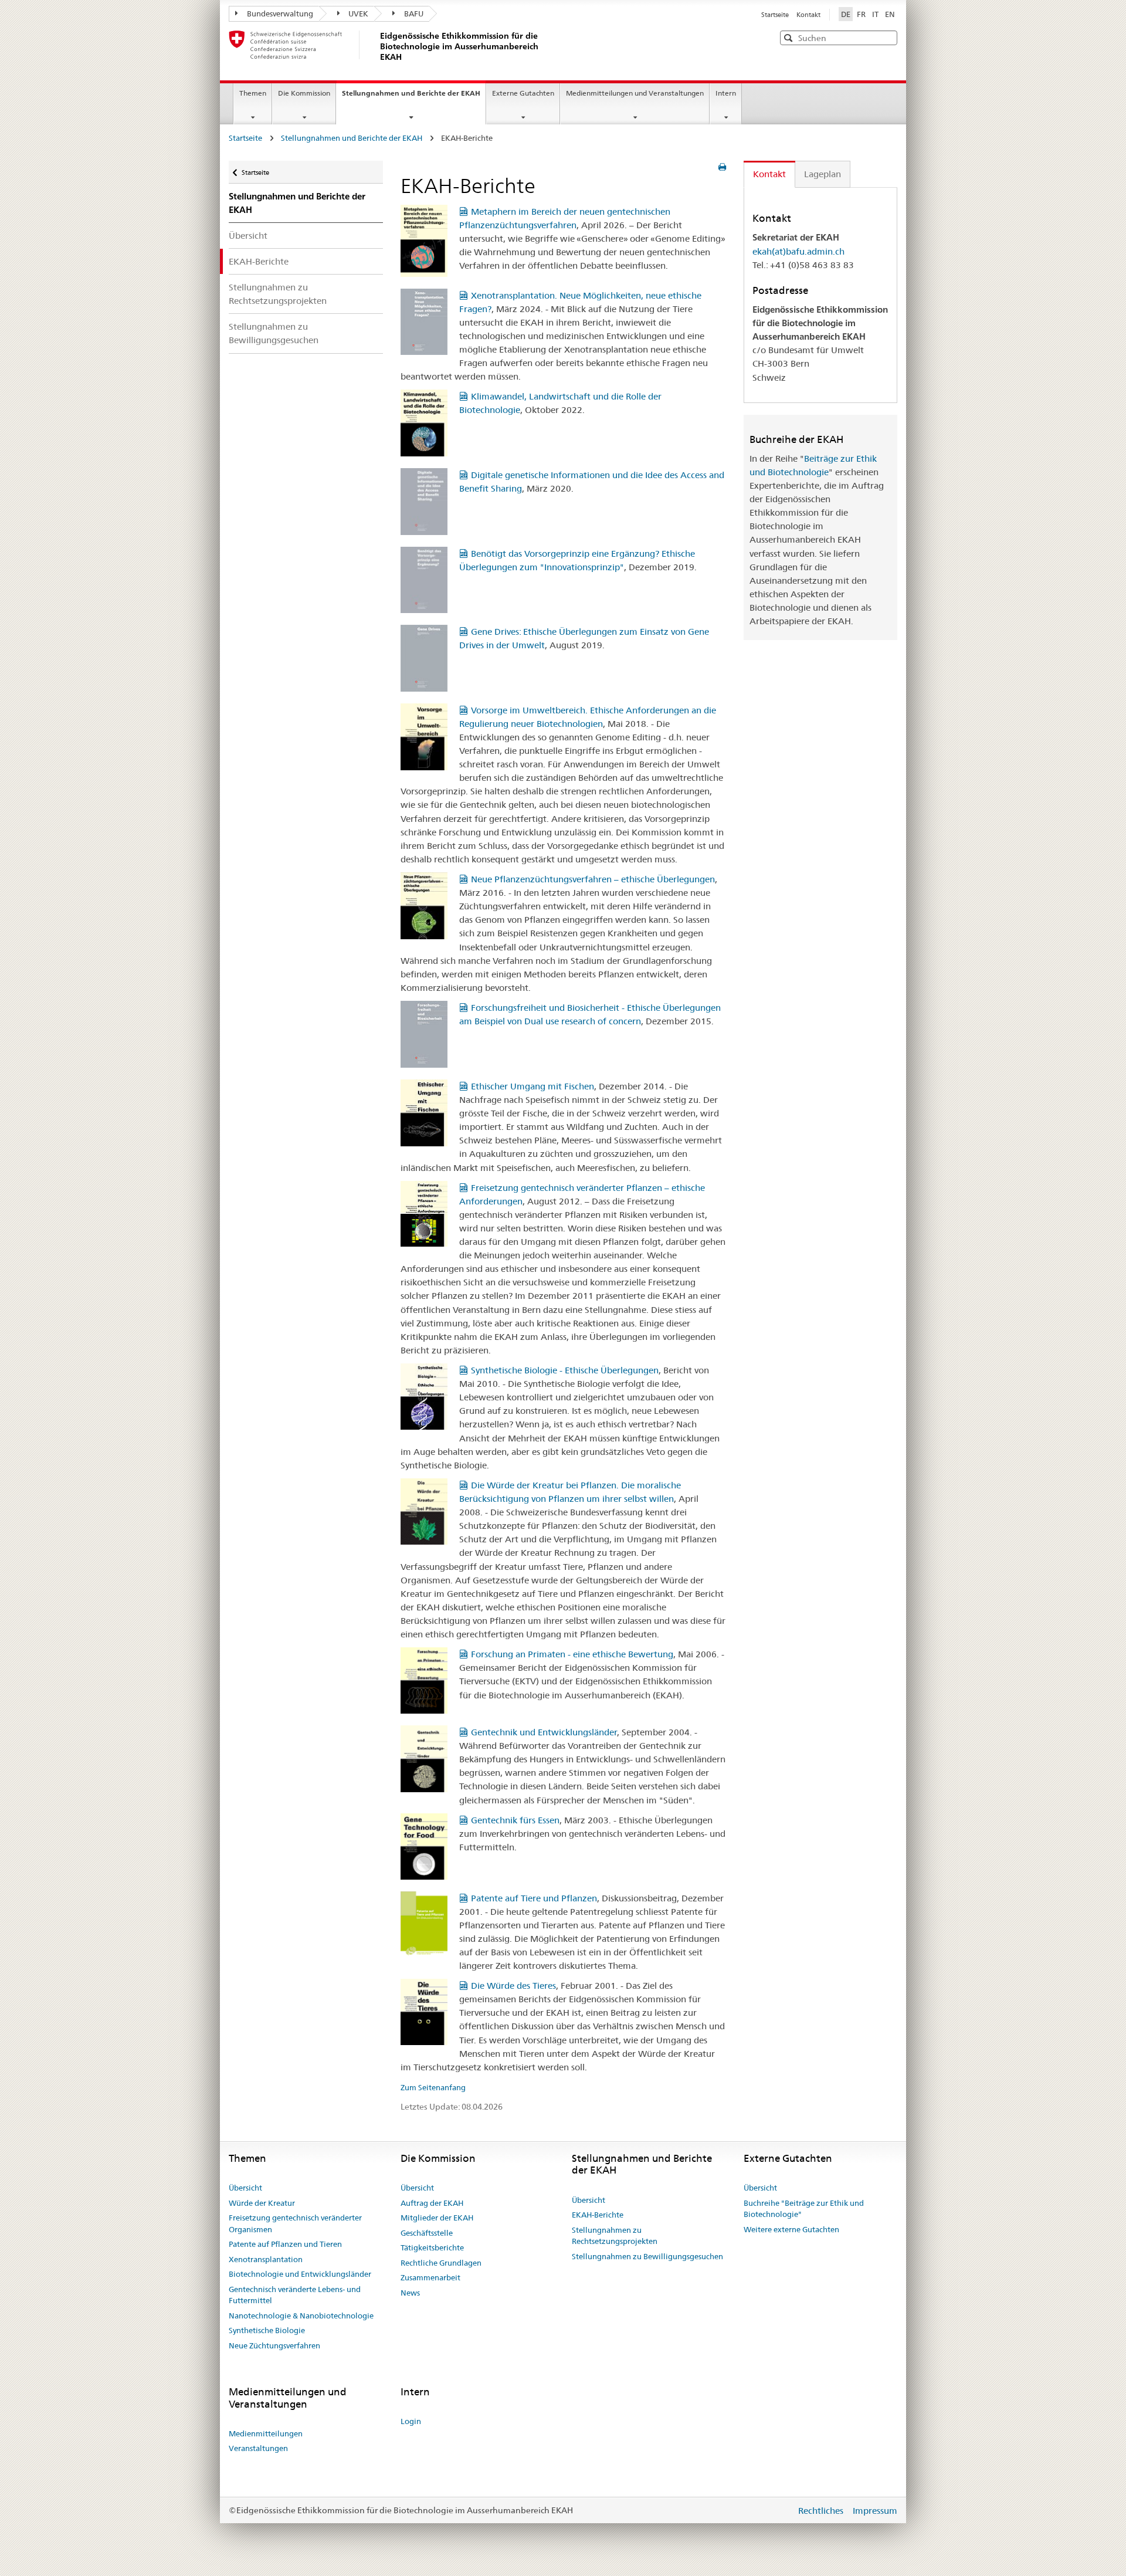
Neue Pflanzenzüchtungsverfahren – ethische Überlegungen (593, 879)
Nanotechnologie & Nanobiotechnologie (301, 2316)
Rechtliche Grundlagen (441, 2263)
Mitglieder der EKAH (437, 2218)
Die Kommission (304, 93)
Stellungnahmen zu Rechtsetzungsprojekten (278, 294)
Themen (253, 93)
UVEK (358, 13)
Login (411, 2421)
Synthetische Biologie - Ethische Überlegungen (565, 1370)
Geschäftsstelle (427, 2233)
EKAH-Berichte (259, 261)
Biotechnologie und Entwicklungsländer (300, 2274)
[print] (722, 167)
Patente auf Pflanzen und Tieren (285, 2244)
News (410, 2293)
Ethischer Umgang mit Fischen (533, 1086)
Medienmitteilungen (266, 2433)
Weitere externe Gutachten (791, 2229)
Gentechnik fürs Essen (515, 1820)
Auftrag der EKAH (432, 2203)
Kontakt (808, 15)
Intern (726, 93)
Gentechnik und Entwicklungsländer (544, 1732)
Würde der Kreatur (262, 2203)
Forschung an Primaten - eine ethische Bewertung (572, 1654)
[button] (887, 37)
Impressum (875, 2511)
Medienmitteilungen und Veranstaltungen (635, 93)
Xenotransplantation (266, 2259)
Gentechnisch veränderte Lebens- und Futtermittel (295, 2295)
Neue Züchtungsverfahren (274, 2345)
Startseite (776, 15)
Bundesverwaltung (280, 13)
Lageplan (823, 174)
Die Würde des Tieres (513, 1986)
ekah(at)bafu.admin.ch (798, 251)
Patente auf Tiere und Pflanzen (534, 1898)
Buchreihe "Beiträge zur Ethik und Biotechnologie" (804, 2209)
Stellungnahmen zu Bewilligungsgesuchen (274, 333)
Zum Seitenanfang (433, 2087)
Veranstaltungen (258, 2448)
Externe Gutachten (523, 93)
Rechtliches (822, 2511)
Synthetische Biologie (267, 2330)
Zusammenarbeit (430, 2277)
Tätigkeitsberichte (432, 2247)
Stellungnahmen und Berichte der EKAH (414, 97)
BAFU (414, 13)
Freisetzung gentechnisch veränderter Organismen (295, 2223)
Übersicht (248, 236)
